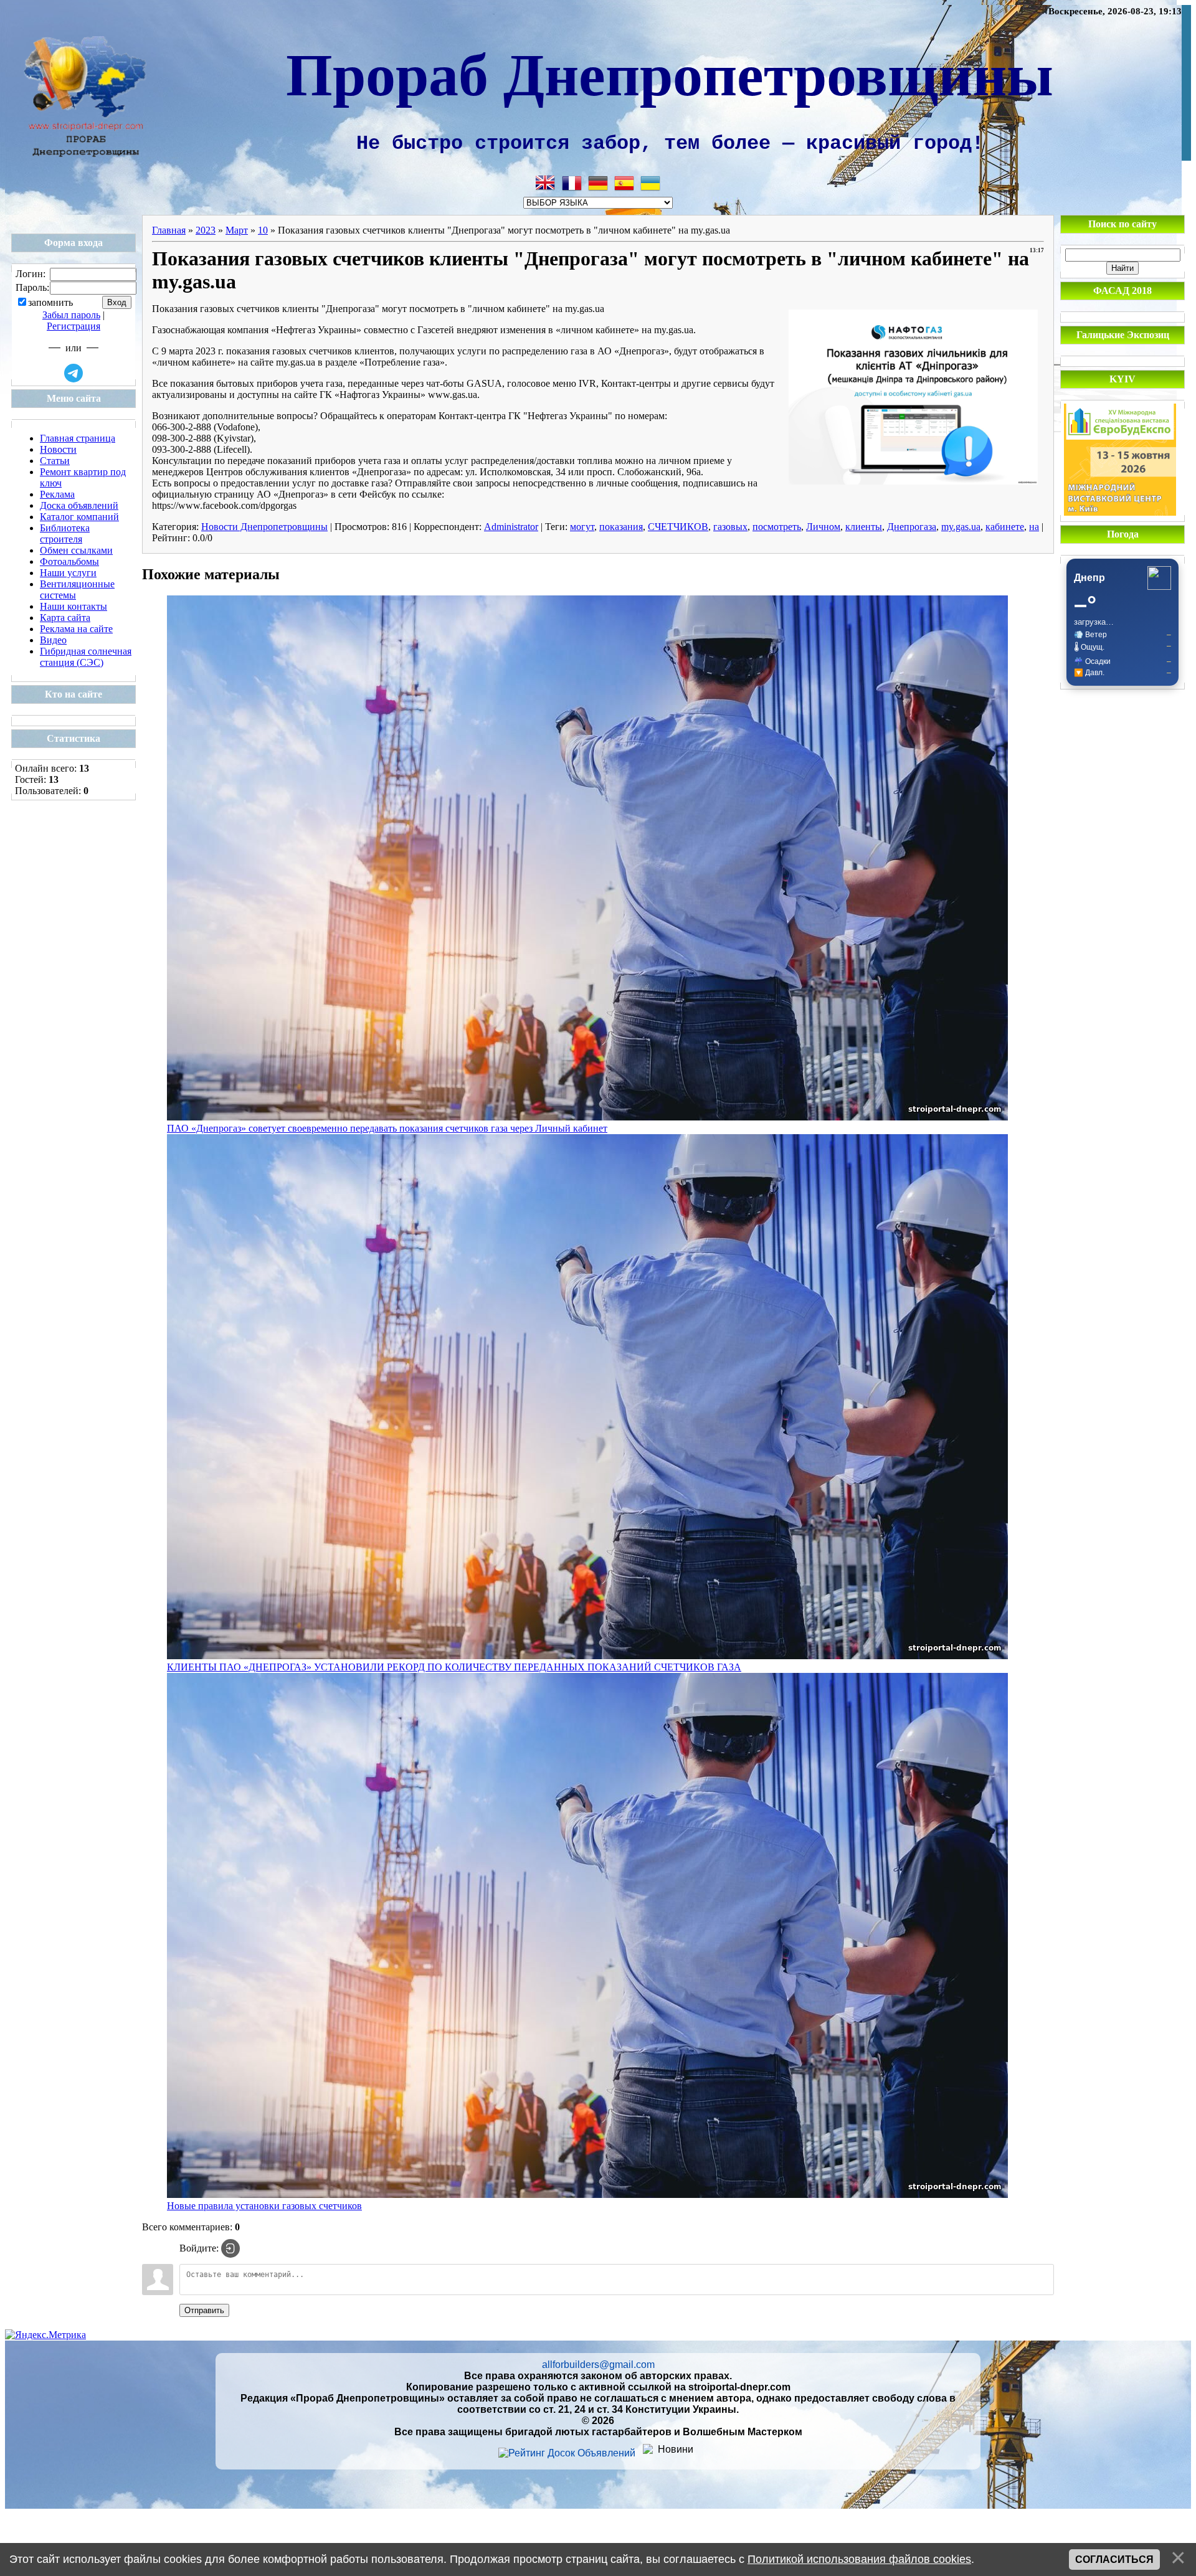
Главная (169, 230)
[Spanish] (624, 183)
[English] (546, 183)
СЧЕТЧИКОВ (678, 527)
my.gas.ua (961, 527)
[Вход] (230, 2248)
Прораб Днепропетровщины (670, 72)
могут (582, 527)
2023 (206, 230)
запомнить (50, 303)
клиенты (864, 527)
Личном (823, 527)
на (1034, 527)
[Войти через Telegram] (74, 373)
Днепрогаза (912, 527)
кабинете (1005, 527)
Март (237, 230)
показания (621, 527)
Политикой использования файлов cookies (859, 2559)
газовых (730, 527)
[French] (572, 183)
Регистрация (74, 326)
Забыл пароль (71, 315)
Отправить (204, 2310)
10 (263, 230)
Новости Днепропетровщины (264, 527)
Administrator (511, 527)
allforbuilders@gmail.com (598, 2365)
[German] (598, 183)
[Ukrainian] (650, 183)
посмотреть (777, 527)
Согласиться (1114, 2559)
